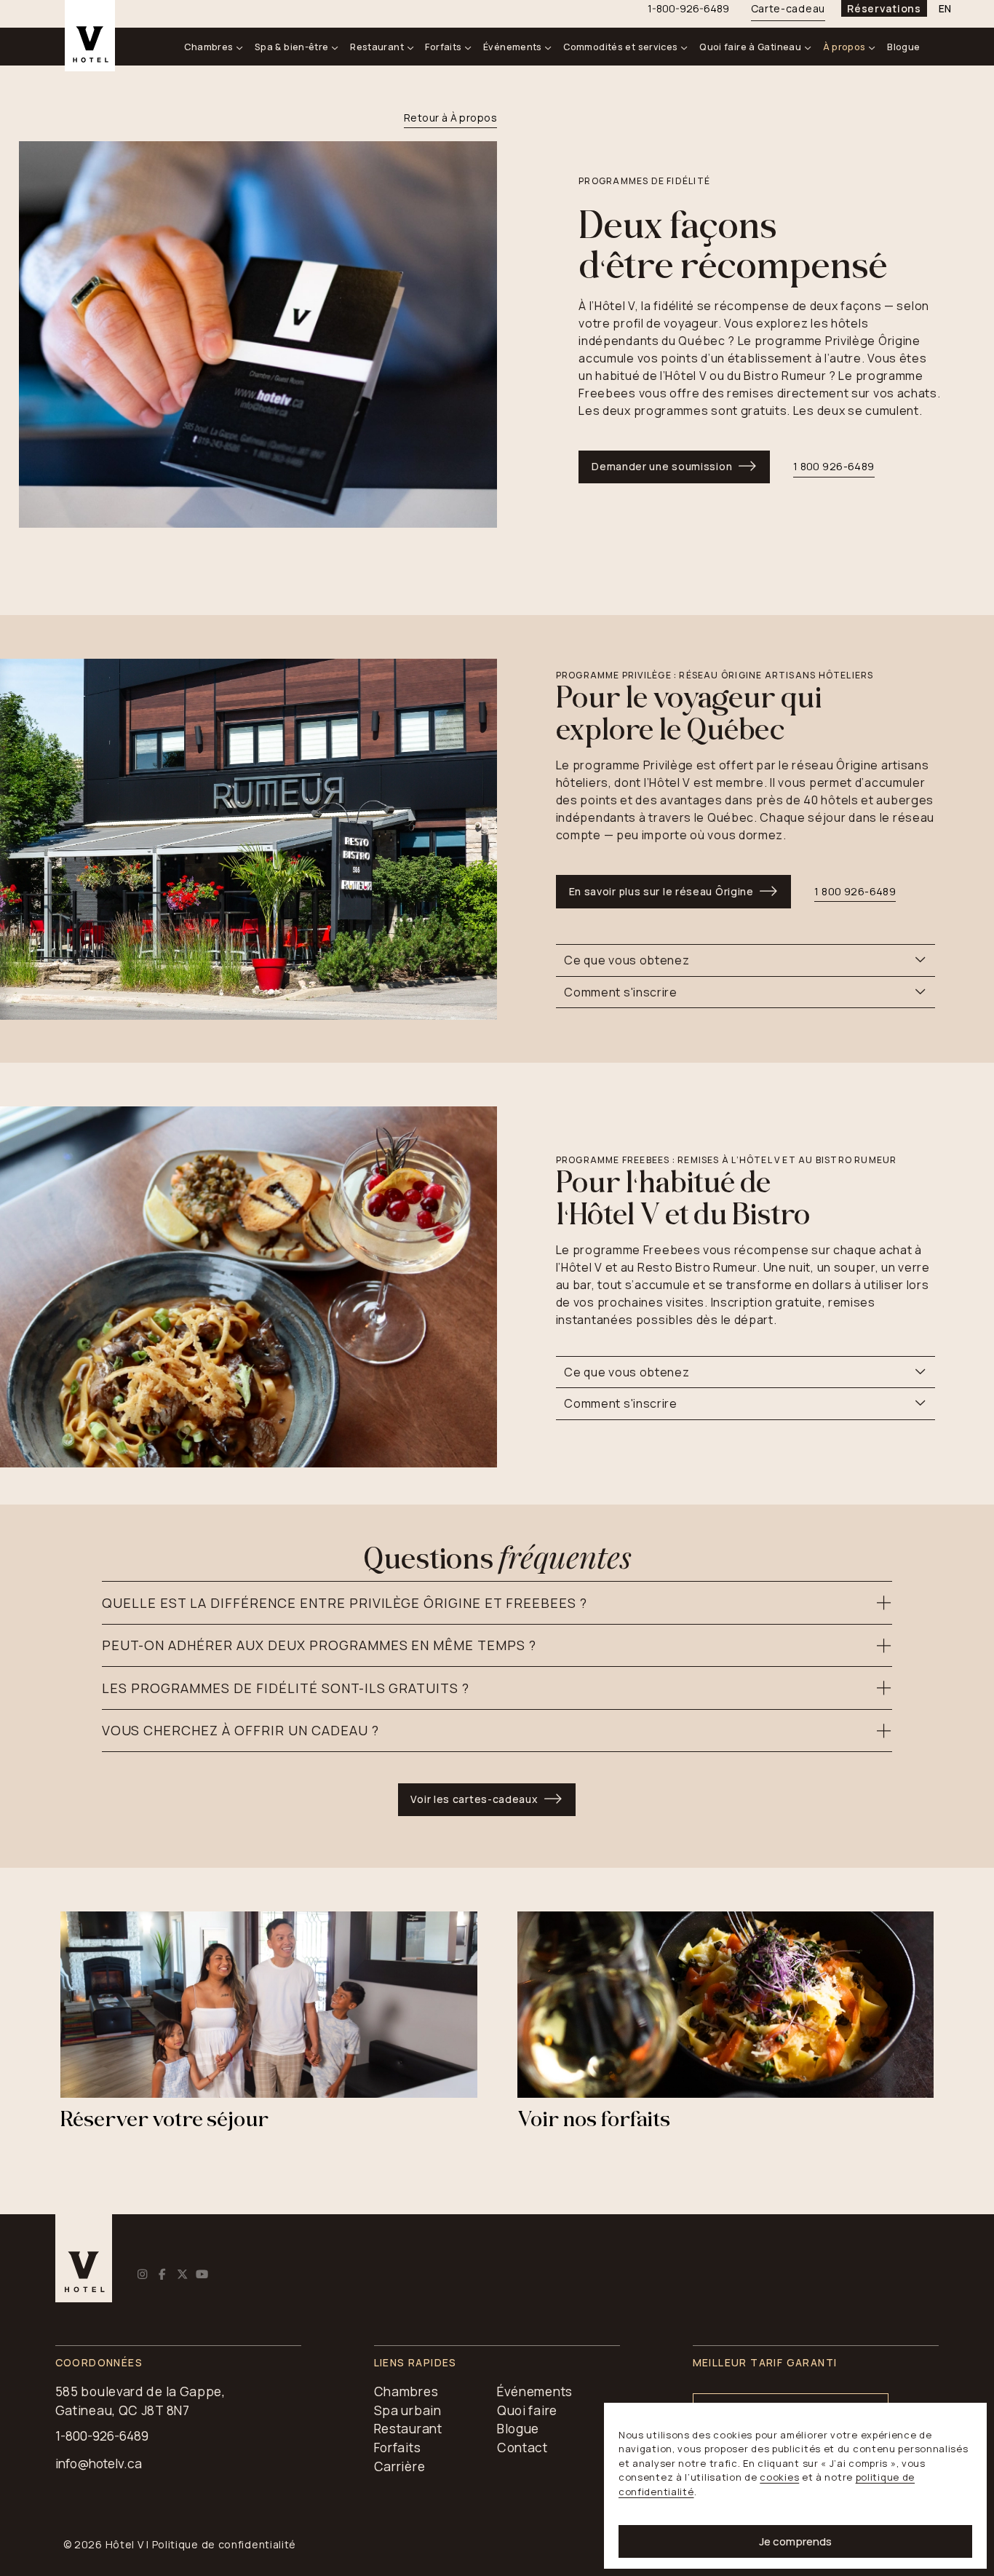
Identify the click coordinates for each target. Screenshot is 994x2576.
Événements (513, 47)
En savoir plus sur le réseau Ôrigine (661, 891)
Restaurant (377, 47)
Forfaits (443, 47)
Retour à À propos (450, 118)
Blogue (903, 47)
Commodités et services (620, 47)
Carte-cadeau (788, 8)
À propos (844, 47)
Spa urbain (408, 2410)
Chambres (208, 47)
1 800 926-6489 (855, 891)
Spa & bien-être (292, 47)
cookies (779, 2477)
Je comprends (795, 2541)
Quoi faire (527, 2410)
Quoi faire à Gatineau (750, 47)
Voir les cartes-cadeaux (474, 1799)
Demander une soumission (662, 466)
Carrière (400, 2466)
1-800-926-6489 (102, 2436)
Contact (522, 2448)
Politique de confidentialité (224, 2544)
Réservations (884, 8)
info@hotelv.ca (99, 2464)
